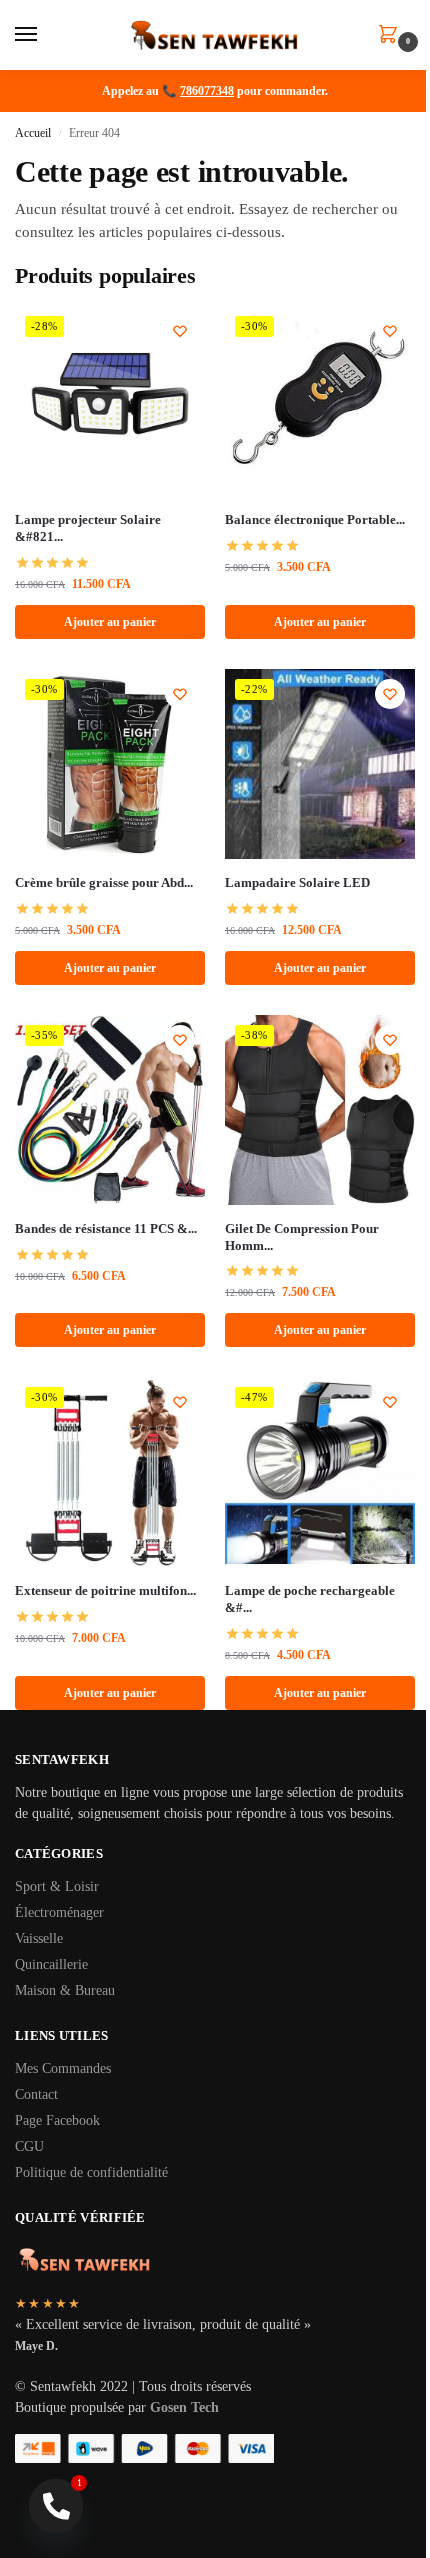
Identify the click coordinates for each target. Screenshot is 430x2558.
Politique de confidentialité (91, 2172)
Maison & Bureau (65, 1990)
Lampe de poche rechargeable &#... (310, 1599)
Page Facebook (57, 2120)
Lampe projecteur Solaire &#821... (88, 528)
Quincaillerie (51, 1964)
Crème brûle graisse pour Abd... (104, 882)
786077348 (207, 91)
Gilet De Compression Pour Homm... (302, 1237)
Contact (36, 2094)
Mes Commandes (63, 2068)
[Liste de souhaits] (180, 331)
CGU (29, 2146)
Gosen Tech (184, 2407)
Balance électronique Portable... (315, 519)
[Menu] (45, 35)
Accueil (33, 133)
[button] (392, 36)
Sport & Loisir (57, 1886)
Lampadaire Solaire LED (297, 882)
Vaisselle (39, 1938)
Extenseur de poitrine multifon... (105, 1590)
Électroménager (59, 1912)
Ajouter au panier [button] (110, 622)
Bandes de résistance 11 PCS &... (106, 1228)
